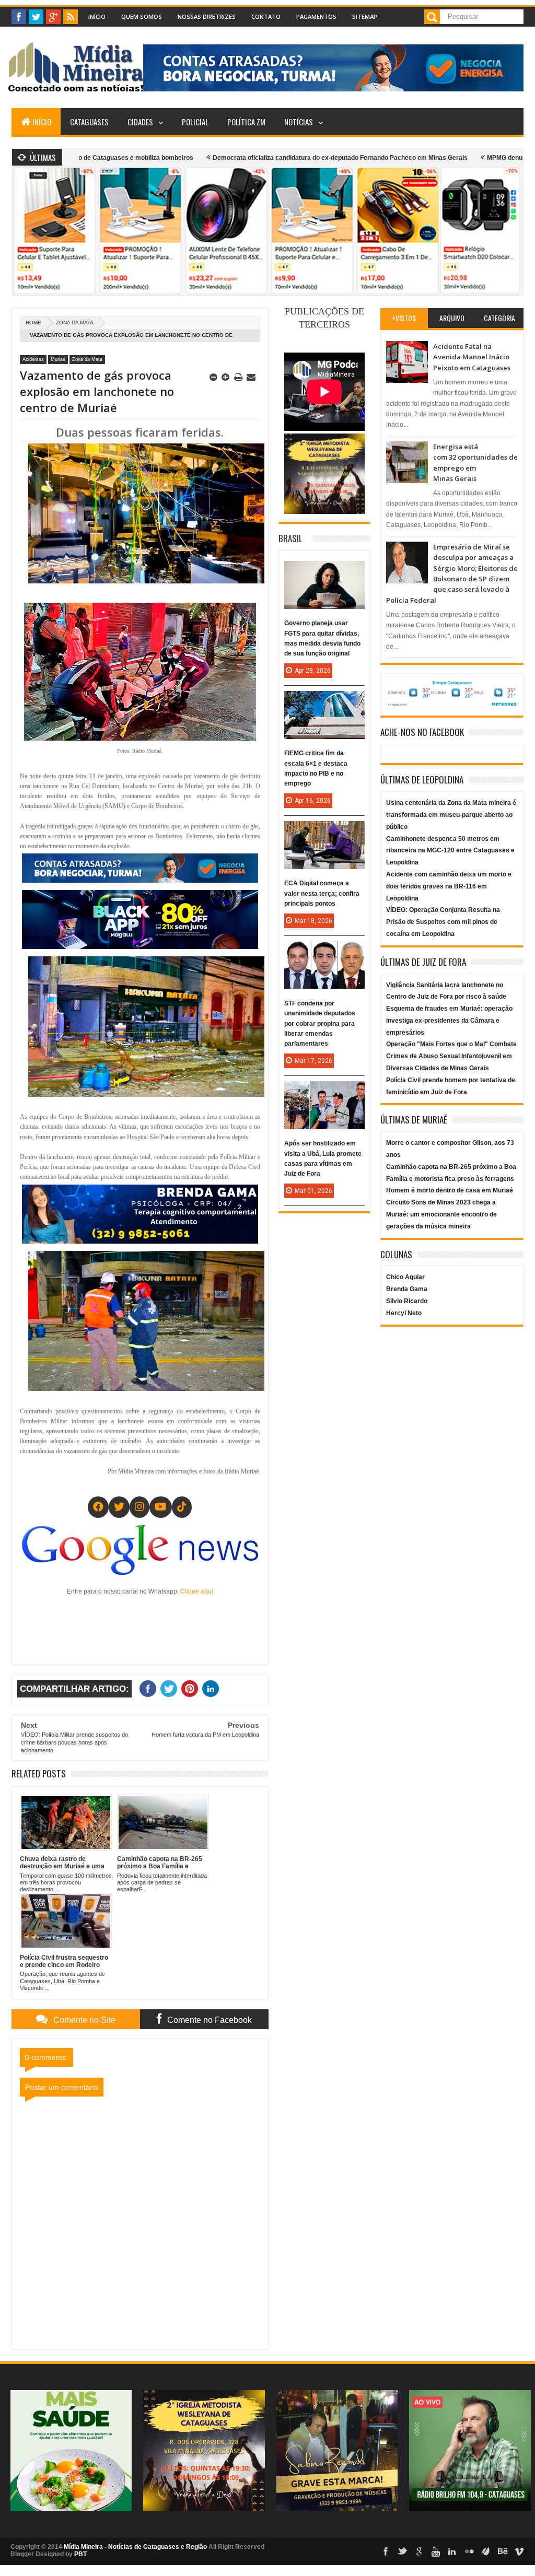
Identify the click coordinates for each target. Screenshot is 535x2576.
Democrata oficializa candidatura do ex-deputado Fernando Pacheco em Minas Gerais (258, 158)
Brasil (290, 538)
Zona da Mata (75, 323)
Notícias (299, 122)
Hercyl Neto (404, 1313)
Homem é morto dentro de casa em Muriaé (450, 1190)
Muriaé (58, 359)
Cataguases (89, 122)
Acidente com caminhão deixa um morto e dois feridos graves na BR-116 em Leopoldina (449, 886)
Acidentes (33, 359)
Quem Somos (142, 16)
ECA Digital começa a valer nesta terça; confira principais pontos (322, 893)
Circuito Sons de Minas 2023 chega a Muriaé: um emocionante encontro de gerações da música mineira (441, 1214)
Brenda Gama (407, 1289)
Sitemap (365, 16)
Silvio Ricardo (407, 1301)
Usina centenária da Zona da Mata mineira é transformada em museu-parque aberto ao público (451, 815)
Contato (266, 16)
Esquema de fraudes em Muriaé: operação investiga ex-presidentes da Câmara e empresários (449, 1021)
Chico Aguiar (405, 1277)
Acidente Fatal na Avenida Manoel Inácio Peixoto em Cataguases (472, 357)
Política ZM (246, 122)
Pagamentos (316, 16)
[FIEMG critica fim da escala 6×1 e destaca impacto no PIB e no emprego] (324, 701)
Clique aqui (197, 1591)
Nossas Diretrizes (207, 16)
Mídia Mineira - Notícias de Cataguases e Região (135, 2547)
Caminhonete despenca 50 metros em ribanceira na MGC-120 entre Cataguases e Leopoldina (450, 851)
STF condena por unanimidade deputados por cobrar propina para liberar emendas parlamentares (320, 1023)
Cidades (140, 122)
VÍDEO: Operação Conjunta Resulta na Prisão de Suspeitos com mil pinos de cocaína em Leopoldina (443, 922)
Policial (195, 122)
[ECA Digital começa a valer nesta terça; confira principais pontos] (324, 832)
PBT (80, 2554)
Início (97, 16)
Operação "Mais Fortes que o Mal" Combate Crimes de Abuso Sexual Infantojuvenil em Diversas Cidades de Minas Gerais (451, 1056)
